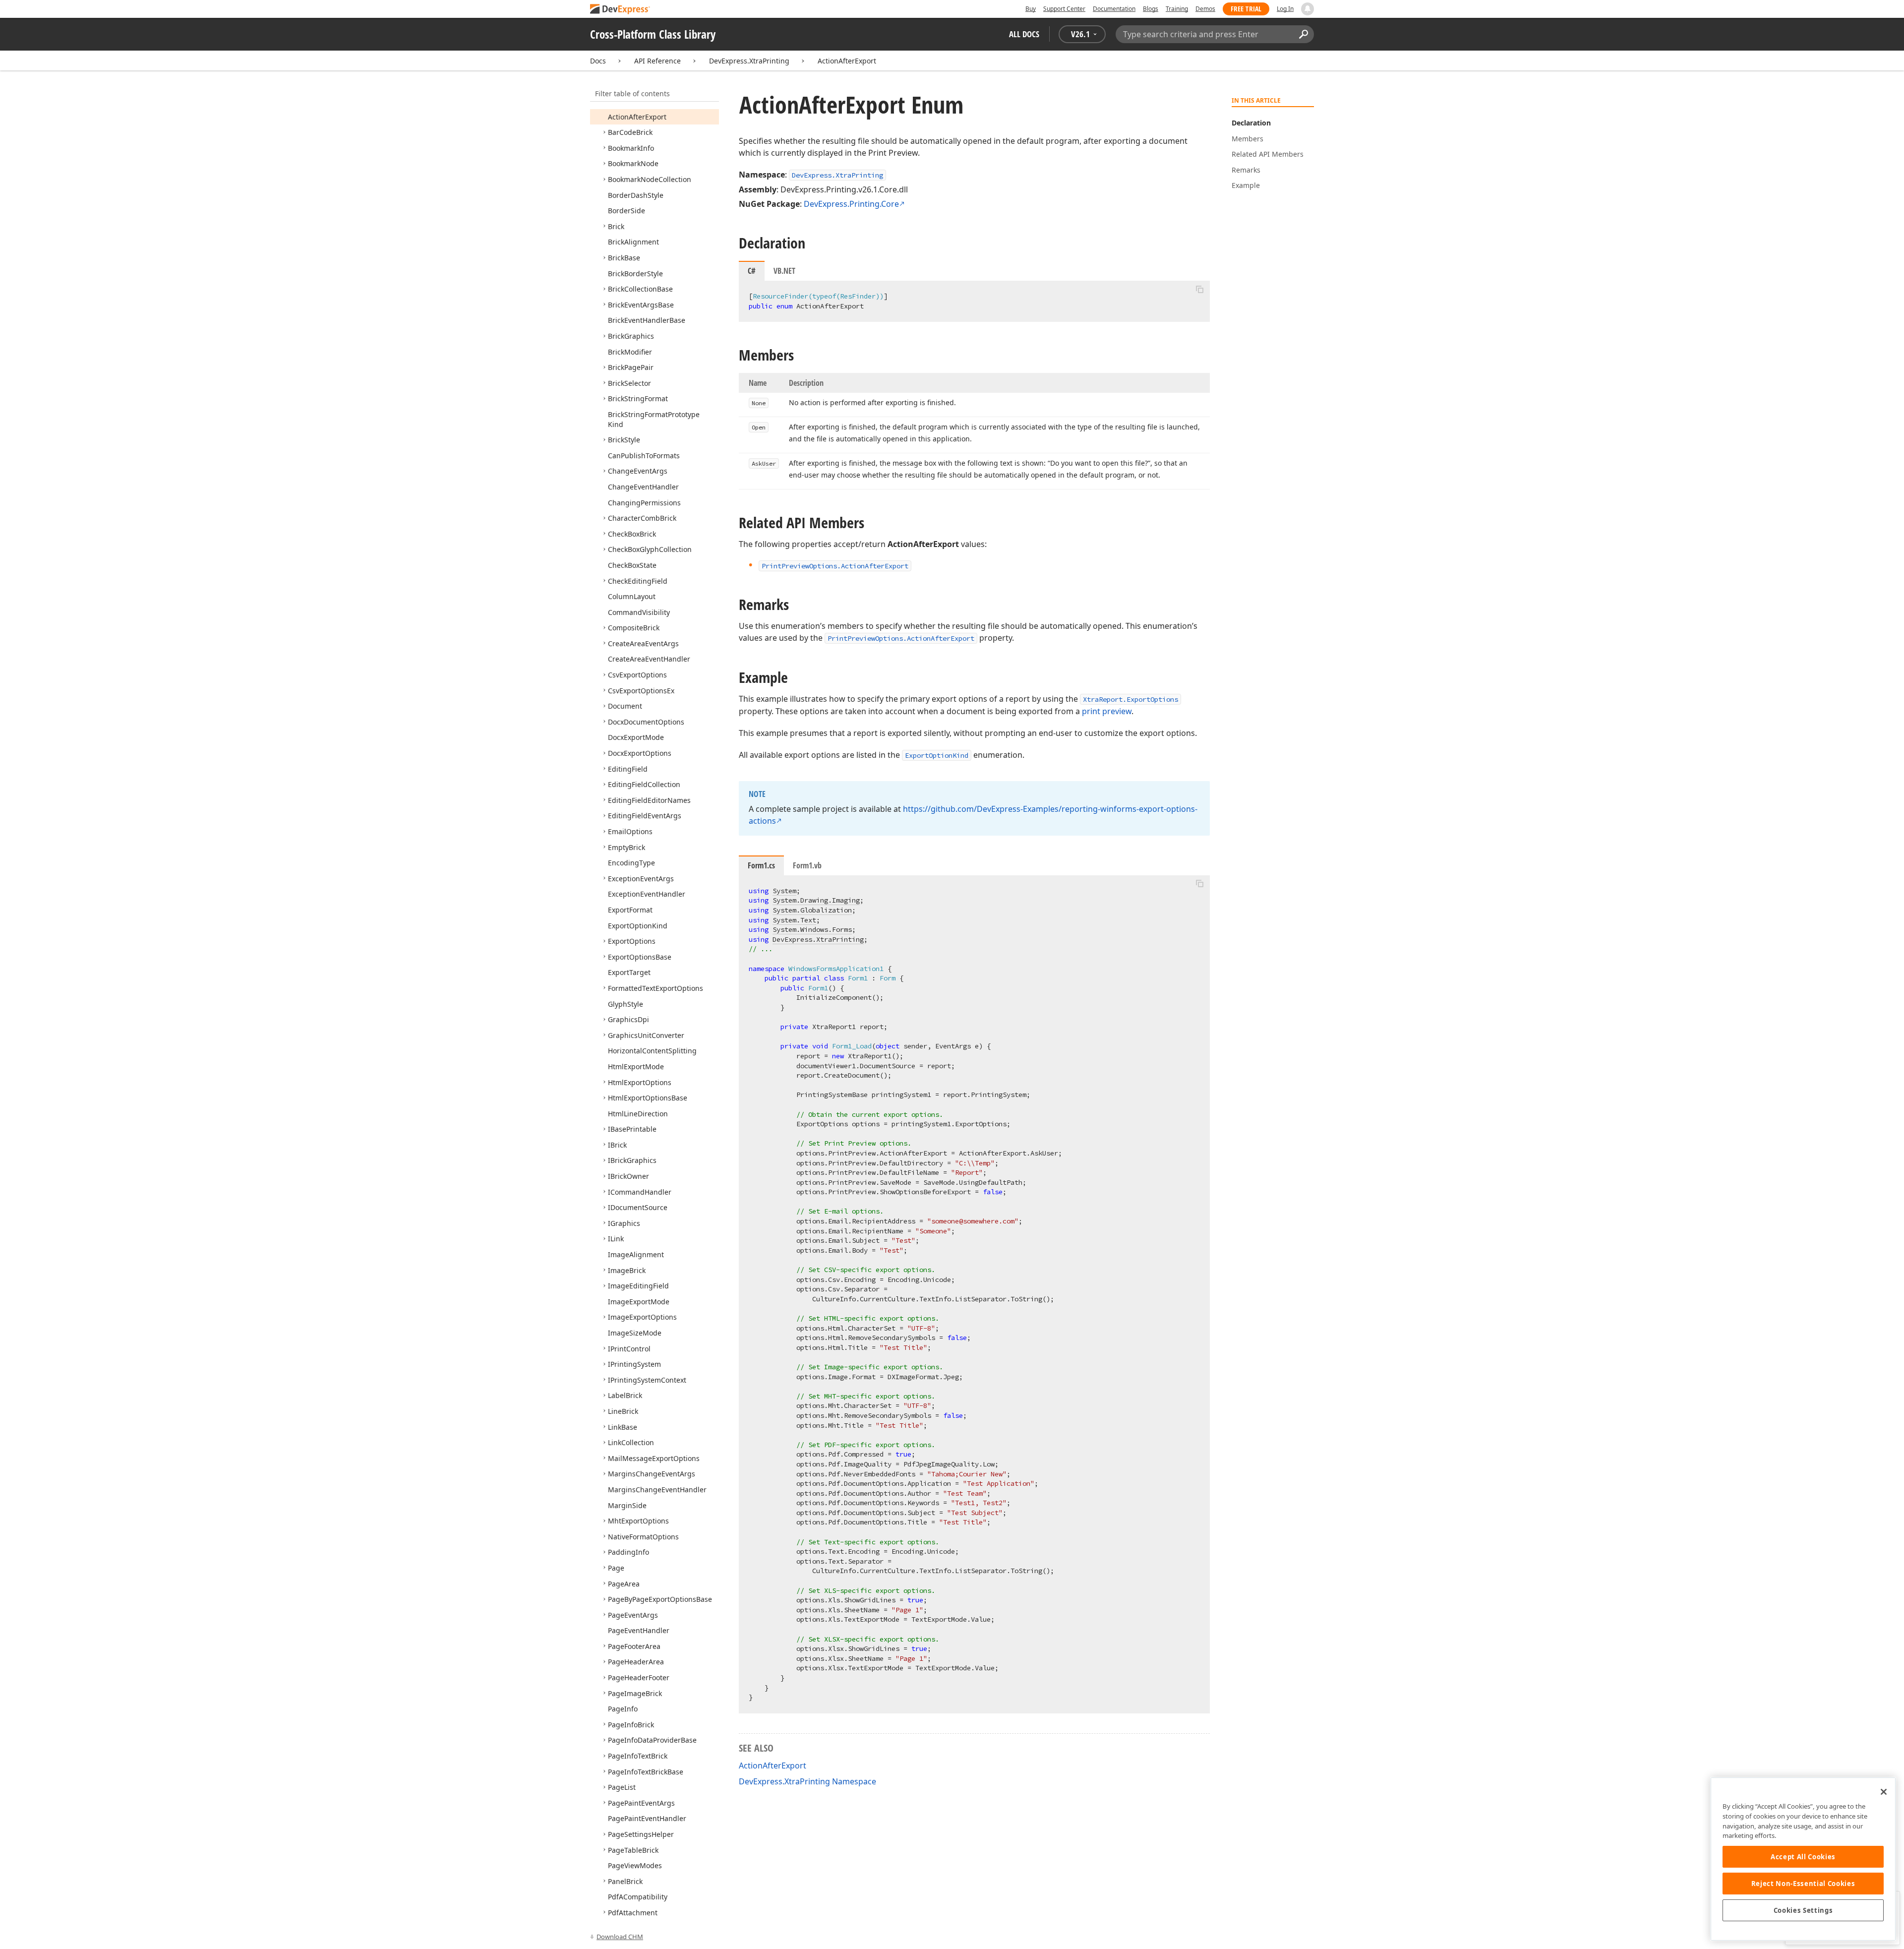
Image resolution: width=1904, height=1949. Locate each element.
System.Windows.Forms (812, 929)
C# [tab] (752, 271)
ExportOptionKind (937, 755)
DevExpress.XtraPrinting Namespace (807, 1781)
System (784, 891)
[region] (1803, 1859)
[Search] (1303, 34)
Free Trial (1246, 9)
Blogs (1151, 9)
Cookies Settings (1803, 1910)
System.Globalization (812, 910)
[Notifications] (1308, 9)
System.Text (794, 920)
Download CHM (620, 1937)
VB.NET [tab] (784, 271)
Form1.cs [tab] (761, 865)
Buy (1031, 9)
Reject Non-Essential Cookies (1803, 1884)
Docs (598, 61)
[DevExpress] (620, 10)
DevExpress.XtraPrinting (749, 61)
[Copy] (1199, 289)
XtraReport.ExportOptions (1130, 699)
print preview (1107, 711)
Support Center (1064, 9)
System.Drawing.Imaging (816, 900)
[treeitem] (637, 117)
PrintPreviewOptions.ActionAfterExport (901, 638)
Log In (1285, 9)
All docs (1024, 34)
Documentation (1114, 9)
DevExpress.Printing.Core (851, 204)
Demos (1205, 9)
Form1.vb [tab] (807, 865)
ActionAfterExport (847, 61)
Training (1177, 9)
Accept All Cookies (1803, 1857)
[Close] (1884, 1792)
